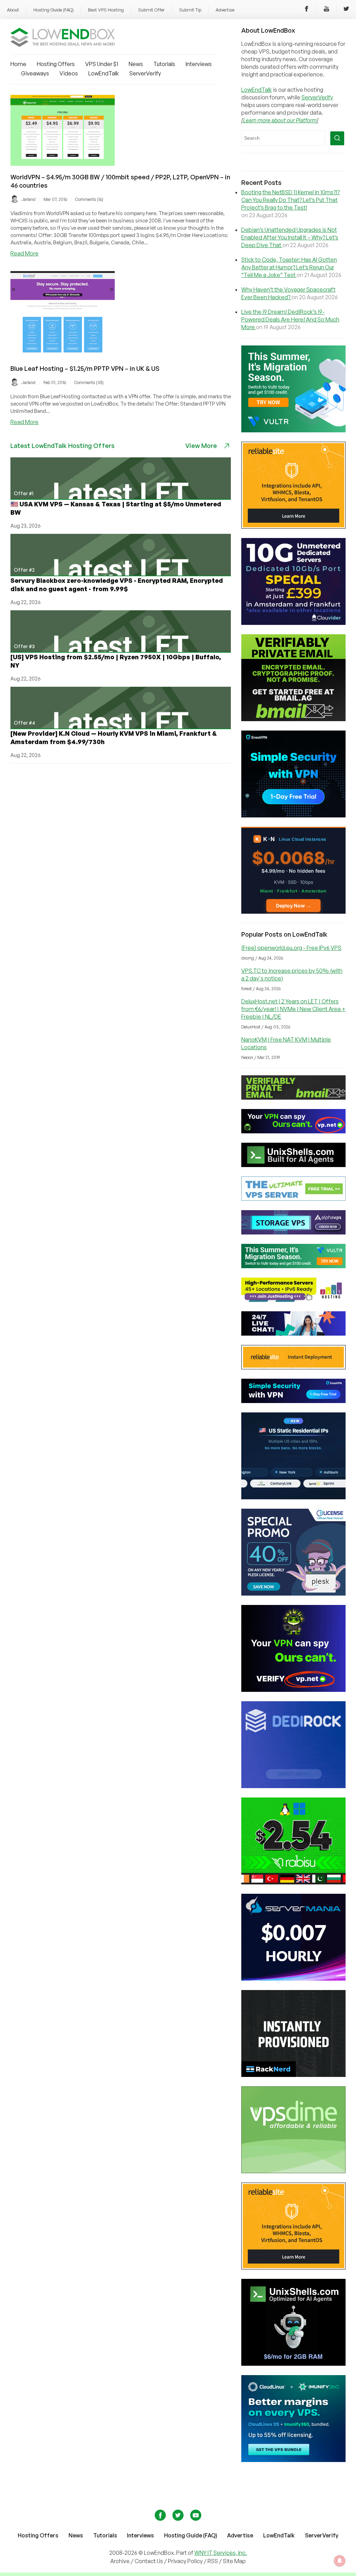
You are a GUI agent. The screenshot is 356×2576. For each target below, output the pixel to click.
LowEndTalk (104, 73)
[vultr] (293, 430)
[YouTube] (326, 10)
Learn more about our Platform (280, 120)
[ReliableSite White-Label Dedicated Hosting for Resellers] (293, 527)
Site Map (234, 2561)
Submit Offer (151, 10)
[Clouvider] (293, 623)
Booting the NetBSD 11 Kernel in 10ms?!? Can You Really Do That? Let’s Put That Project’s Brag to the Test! (290, 200)
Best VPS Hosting (106, 10)
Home (18, 64)
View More (201, 446)
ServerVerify (145, 73)
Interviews (199, 64)
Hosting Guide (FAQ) (54, 10)
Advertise (225, 10)
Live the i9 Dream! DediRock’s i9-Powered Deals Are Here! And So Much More (290, 319)
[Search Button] (337, 138)
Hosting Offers (56, 64)
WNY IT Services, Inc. (221, 2553)
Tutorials (164, 64)
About (13, 10)
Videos (69, 73)
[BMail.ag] (293, 719)
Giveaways (35, 73)
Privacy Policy (185, 2561)
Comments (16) (89, 199)
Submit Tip (190, 10)
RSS (213, 2561)
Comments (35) (89, 382)
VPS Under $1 (102, 64)
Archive (120, 2561)
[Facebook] (307, 10)
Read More (25, 253)
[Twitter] (346, 10)
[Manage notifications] (340, 2561)
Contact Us (149, 2561)
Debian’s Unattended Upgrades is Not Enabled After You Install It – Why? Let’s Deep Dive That (290, 237)
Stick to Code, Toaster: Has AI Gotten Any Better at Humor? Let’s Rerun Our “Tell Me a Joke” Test (289, 267)
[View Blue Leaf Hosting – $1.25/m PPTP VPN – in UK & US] (63, 355)
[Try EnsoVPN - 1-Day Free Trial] (293, 815)
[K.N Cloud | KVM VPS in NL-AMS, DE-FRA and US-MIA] (293, 912)
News (136, 64)
